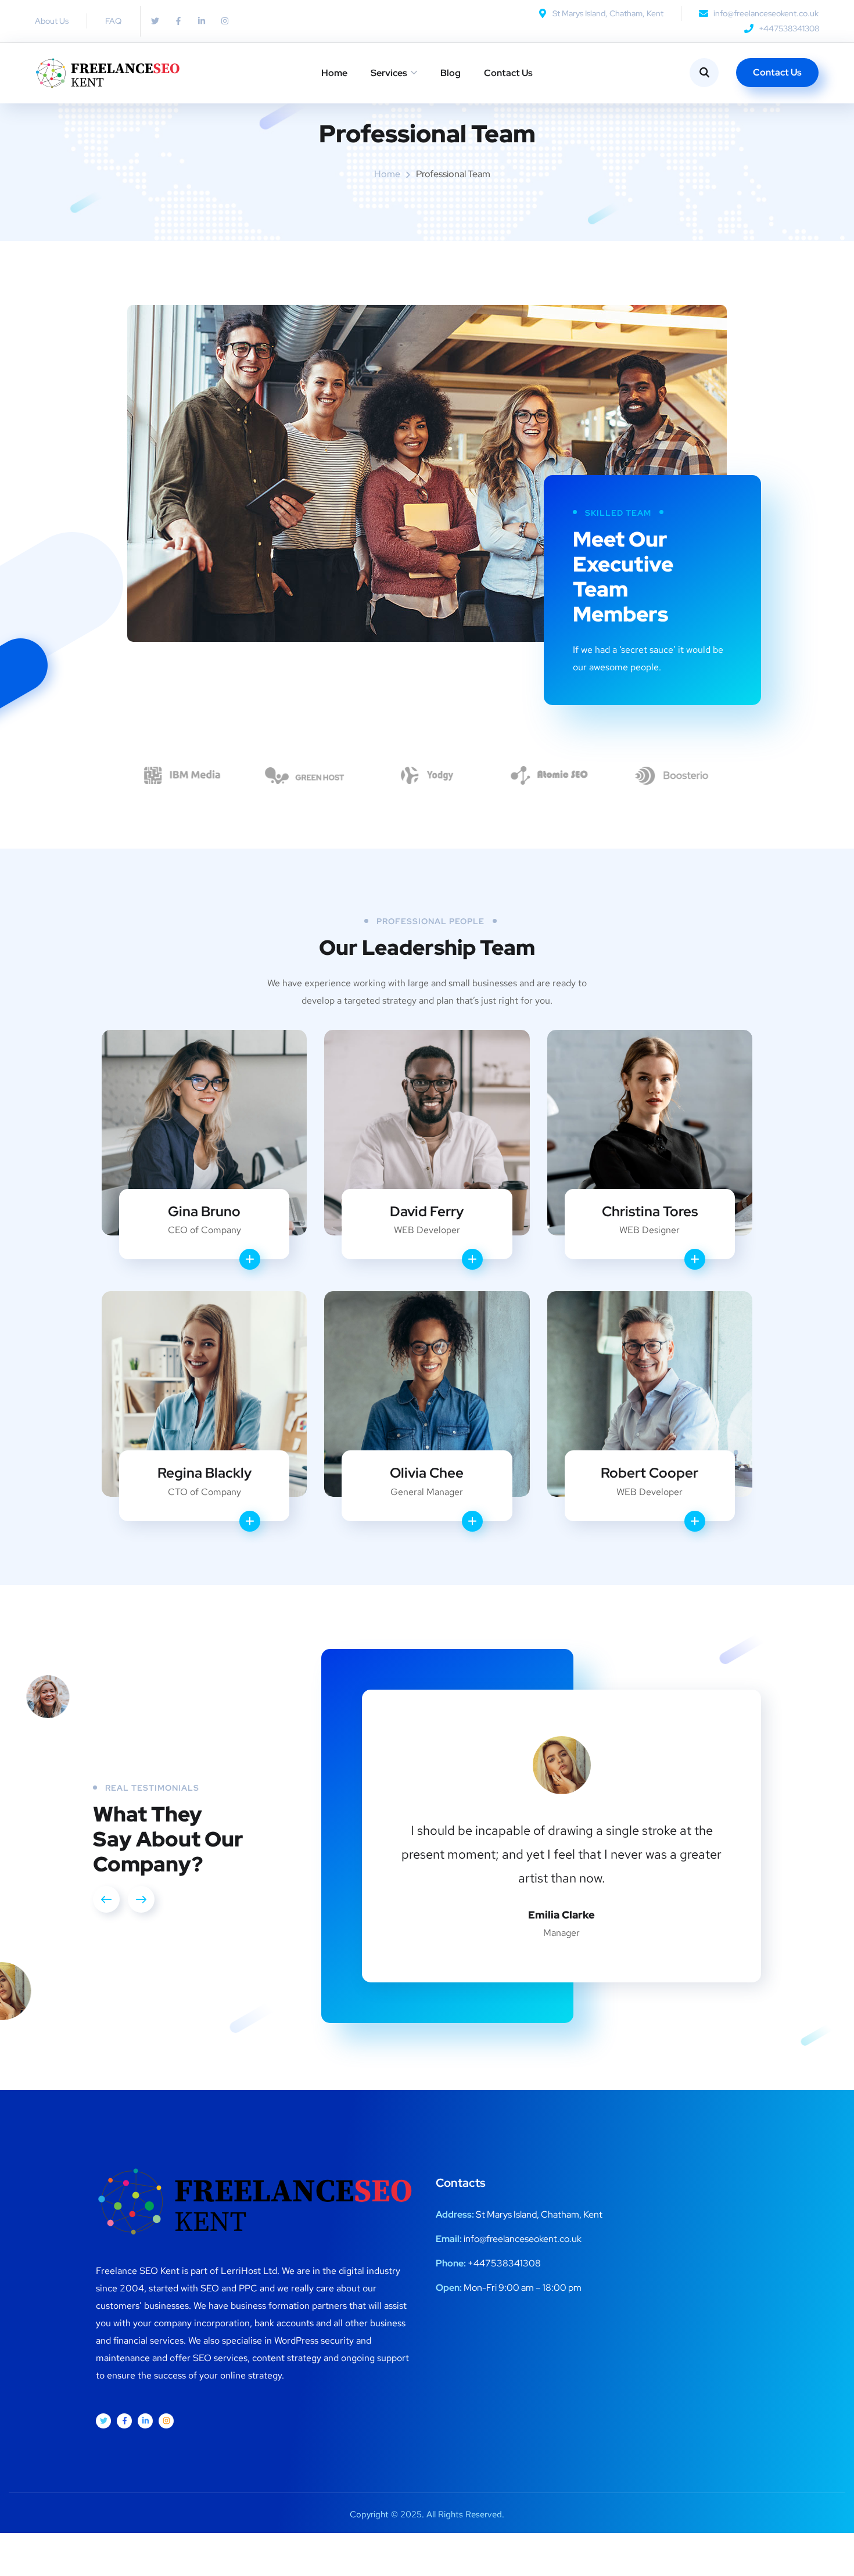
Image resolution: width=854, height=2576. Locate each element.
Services (389, 73)
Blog (451, 73)
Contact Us (508, 73)
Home (334, 73)
